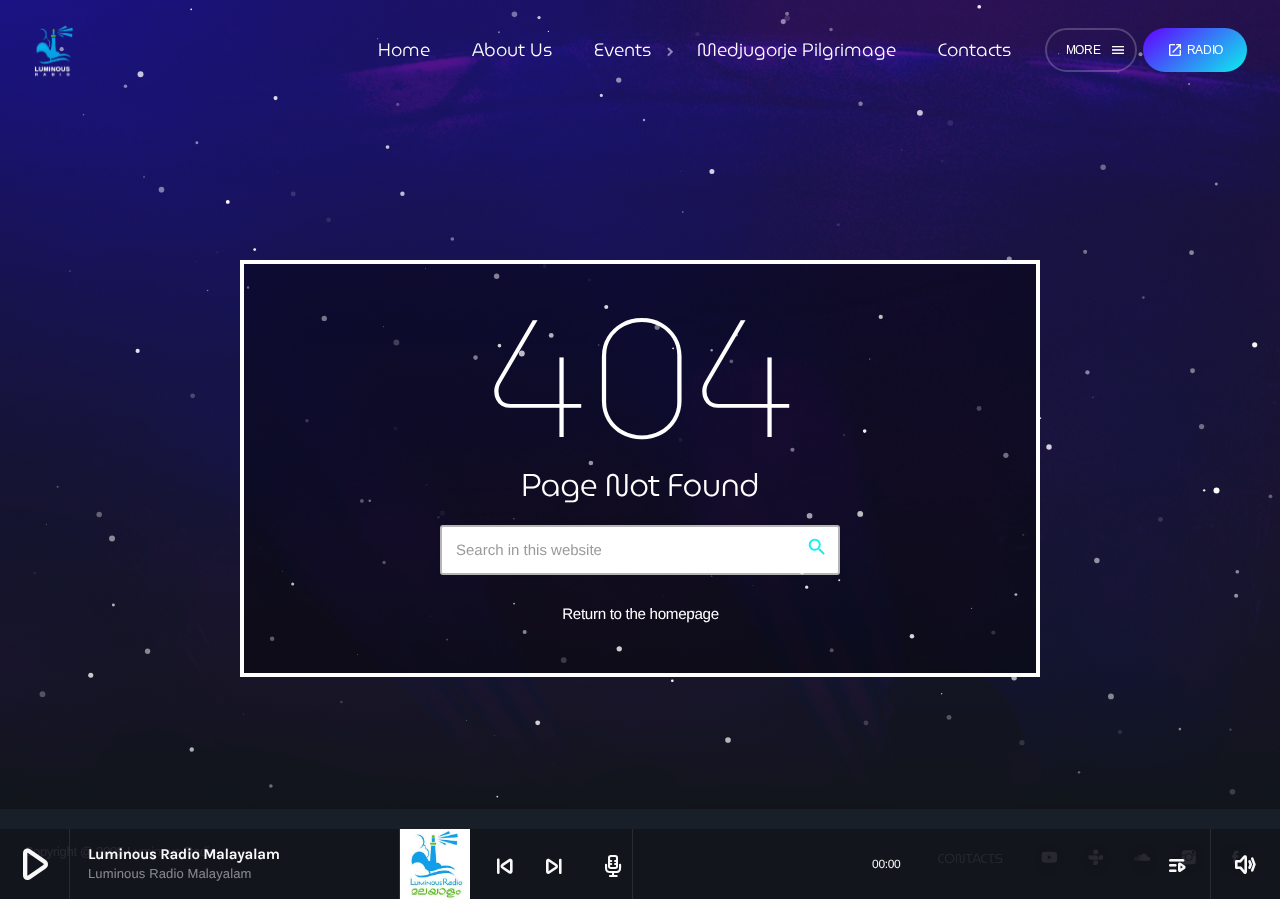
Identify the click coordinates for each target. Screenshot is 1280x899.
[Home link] (53, 50)
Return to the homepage (640, 614)
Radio (1195, 50)
